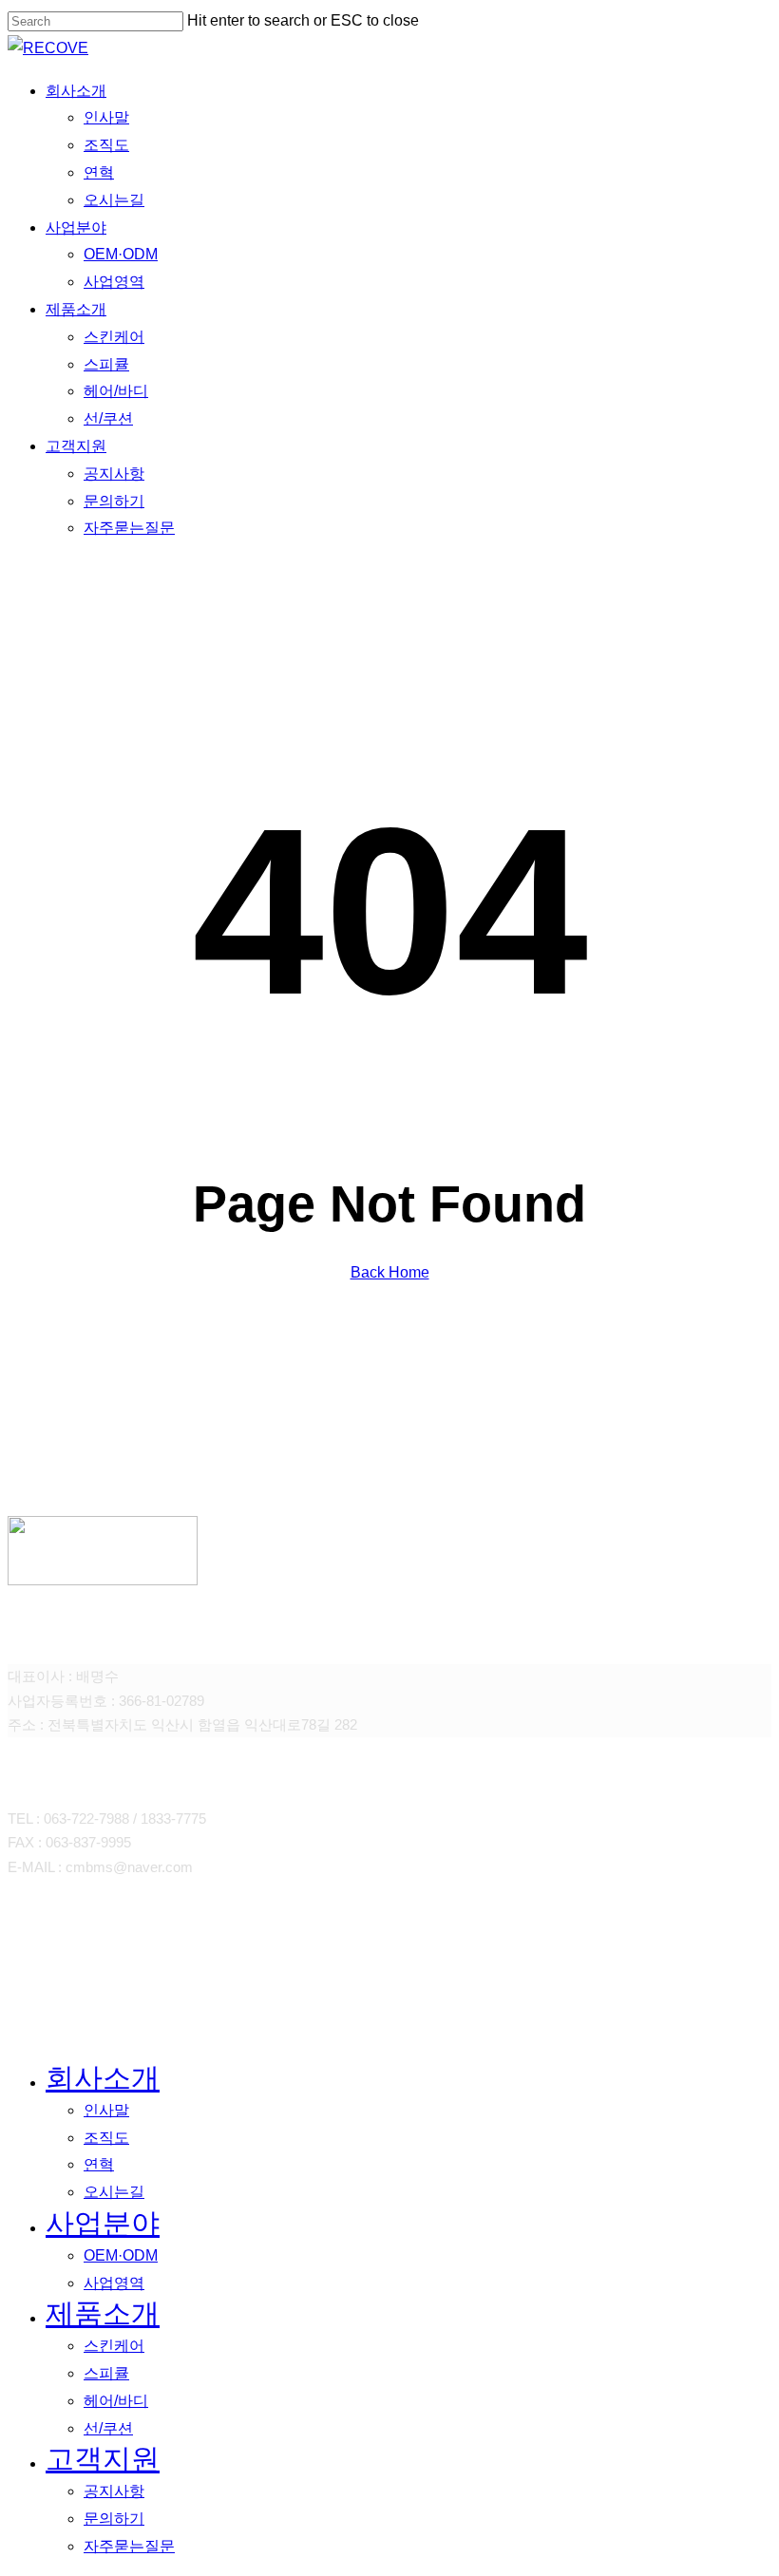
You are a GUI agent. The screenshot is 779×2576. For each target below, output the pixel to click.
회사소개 (103, 2078)
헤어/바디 (116, 2401)
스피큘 (106, 2373)
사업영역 (114, 2283)
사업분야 (103, 2223)
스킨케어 (114, 2346)
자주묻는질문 (129, 2546)
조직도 (106, 2138)
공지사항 (114, 2491)
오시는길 (114, 2192)
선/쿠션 (108, 2428)
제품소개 (103, 2313)
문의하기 (114, 2519)
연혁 (99, 2164)
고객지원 (103, 2459)
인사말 (106, 2110)
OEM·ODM (121, 2255)
